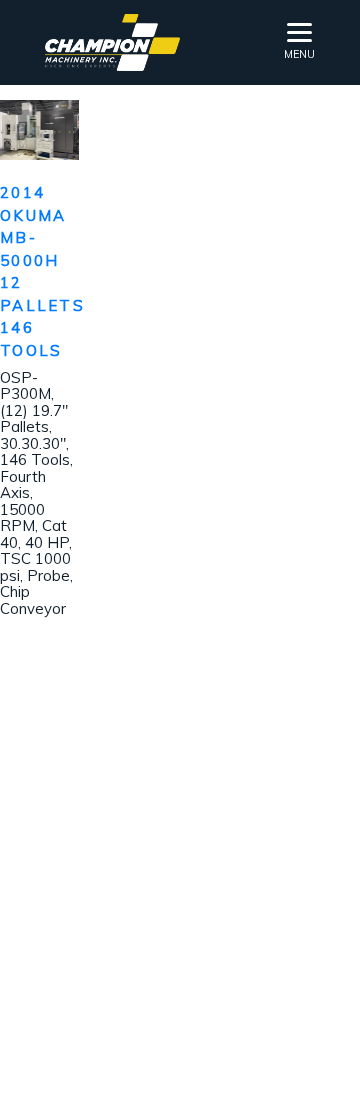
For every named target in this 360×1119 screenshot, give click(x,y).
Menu (299, 54)
